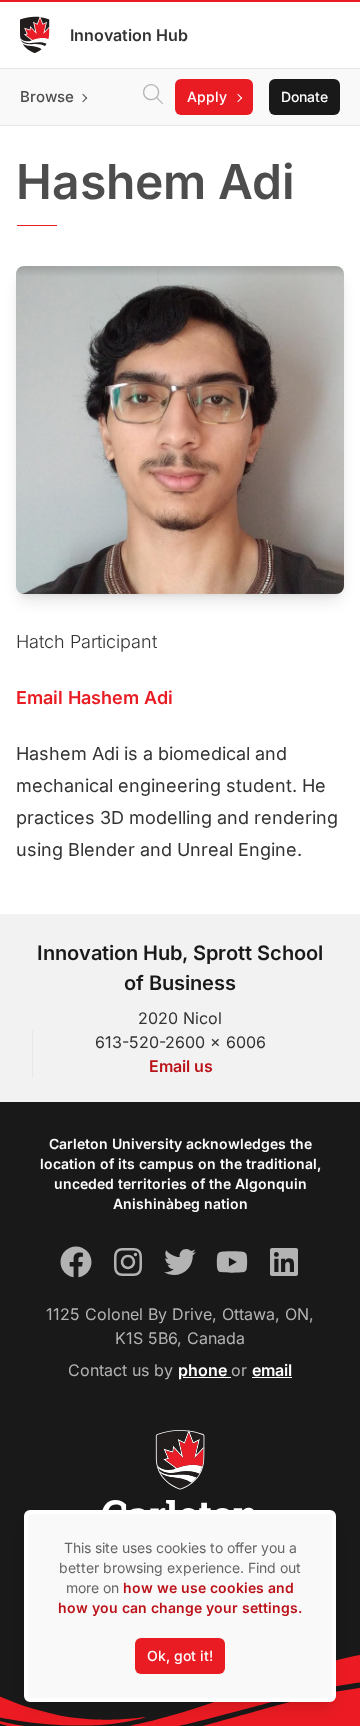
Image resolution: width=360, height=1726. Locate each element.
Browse (47, 96)
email (272, 1370)
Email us (181, 1066)
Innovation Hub (129, 35)
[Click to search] (153, 97)
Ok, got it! (180, 1655)
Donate (304, 96)
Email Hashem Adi (94, 697)
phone (204, 1370)
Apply (207, 96)
